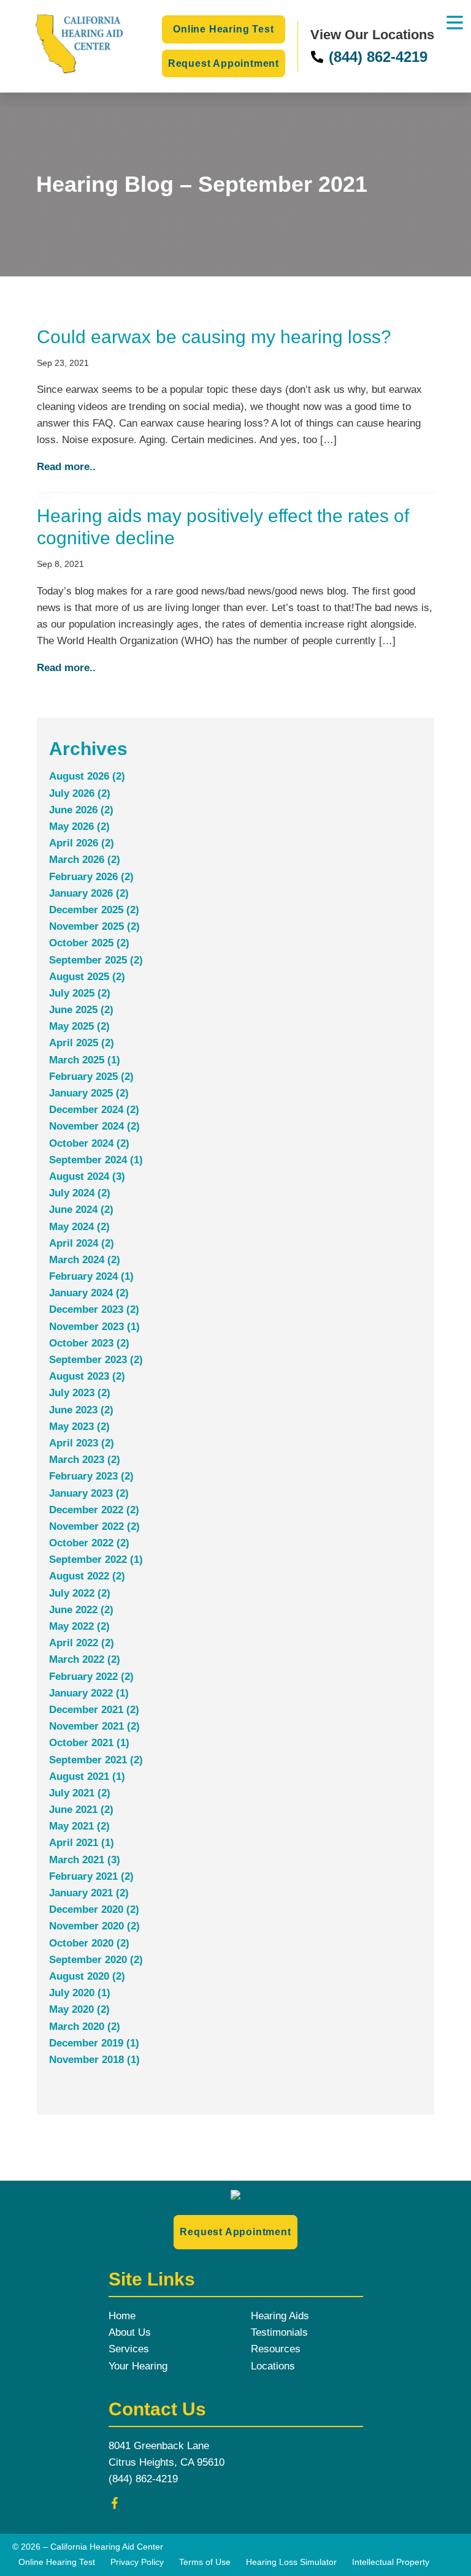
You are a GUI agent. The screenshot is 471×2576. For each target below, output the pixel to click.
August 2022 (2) (87, 1576)
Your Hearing (138, 2366)
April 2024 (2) (82, 1243)
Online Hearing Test (223, 29)
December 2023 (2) (94, 1309)
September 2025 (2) (96, 960)
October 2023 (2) (89, 1343)
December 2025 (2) (94, 910)
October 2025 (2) (89, 943)
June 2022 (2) (81, 1610)
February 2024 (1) (91, 1276)
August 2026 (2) (87, 776)
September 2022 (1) (96, 1560)
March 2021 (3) (85, 1860)
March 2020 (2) (85, 2027)
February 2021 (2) (91, 1876)
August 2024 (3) (87, 1176)
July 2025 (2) (80, 993)
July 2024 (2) (80, 1193)
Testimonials (279, 2332)
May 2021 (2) (79, 1826)
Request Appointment (224, 63)
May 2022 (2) (79, 1626)
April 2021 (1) (82, 1843)
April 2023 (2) (82, 1443)
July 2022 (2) (80, 1593)
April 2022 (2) (82, 1643)
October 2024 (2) (89, 1143)
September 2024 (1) (96, 1160)
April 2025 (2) (82, 1043)
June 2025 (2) (81, 1010)
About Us (130, 2332)
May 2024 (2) (79, 1227)
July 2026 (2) (80, 793)
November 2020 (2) (94, 1926)
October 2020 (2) (89, 1943)
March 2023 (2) (85, 1460)
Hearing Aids (280, 2316)
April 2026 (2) (82, 843)
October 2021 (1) (89, 1743)
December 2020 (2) (94, 1909)
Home (122, 2316)
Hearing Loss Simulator (291, 2562)
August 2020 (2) (87, 1976)
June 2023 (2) (81, 1410)
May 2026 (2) (79, 826)
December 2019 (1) (94, 2043)
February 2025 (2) (91, 1077)
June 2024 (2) (81, 1210)
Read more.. (66, 467)
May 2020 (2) (79, 2009)
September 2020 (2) (96, 1960)
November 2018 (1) (94, 2060)
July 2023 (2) (80, 1393)
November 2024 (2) (94, 1126)
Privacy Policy (137, 2562)
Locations (273, 2366)
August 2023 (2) (87, 1376)
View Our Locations (372, 35)
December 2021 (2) (94, 1710)
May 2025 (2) (79, 1026)
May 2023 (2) (79, 1427)
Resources (276, 2349)
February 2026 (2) (91, 877)
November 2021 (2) (94, 1726)
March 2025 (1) (85, 1060)
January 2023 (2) (89, 1493)
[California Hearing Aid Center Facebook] (115, 2506)
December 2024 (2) (94, 1110)
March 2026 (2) (85, 860)
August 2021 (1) (87, 1776)
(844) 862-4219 (376, 57)
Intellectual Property (391, 2562)
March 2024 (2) (85, 1260)
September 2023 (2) (96, 1360)
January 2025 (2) (89, 1093)
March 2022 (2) (85, 1659)
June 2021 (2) (81, 1810)
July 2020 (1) (80, 1993)
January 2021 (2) (89, 1893)
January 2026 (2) (89, 893)
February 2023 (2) (91, 1476)
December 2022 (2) (94, 1510)
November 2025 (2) (94, 926)
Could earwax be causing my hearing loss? (214, 337)
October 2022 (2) (89, 1543)
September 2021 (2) (96, 1760)
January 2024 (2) (89, 1293)
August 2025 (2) (87, 977)
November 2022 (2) (94, 1526)
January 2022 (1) (89, 1693)
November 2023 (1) (94, 1327)
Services (129, 2349)
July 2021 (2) (80, 1793)
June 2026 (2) (81, 810)
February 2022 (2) (91, 1677)
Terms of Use (205, 2562)
